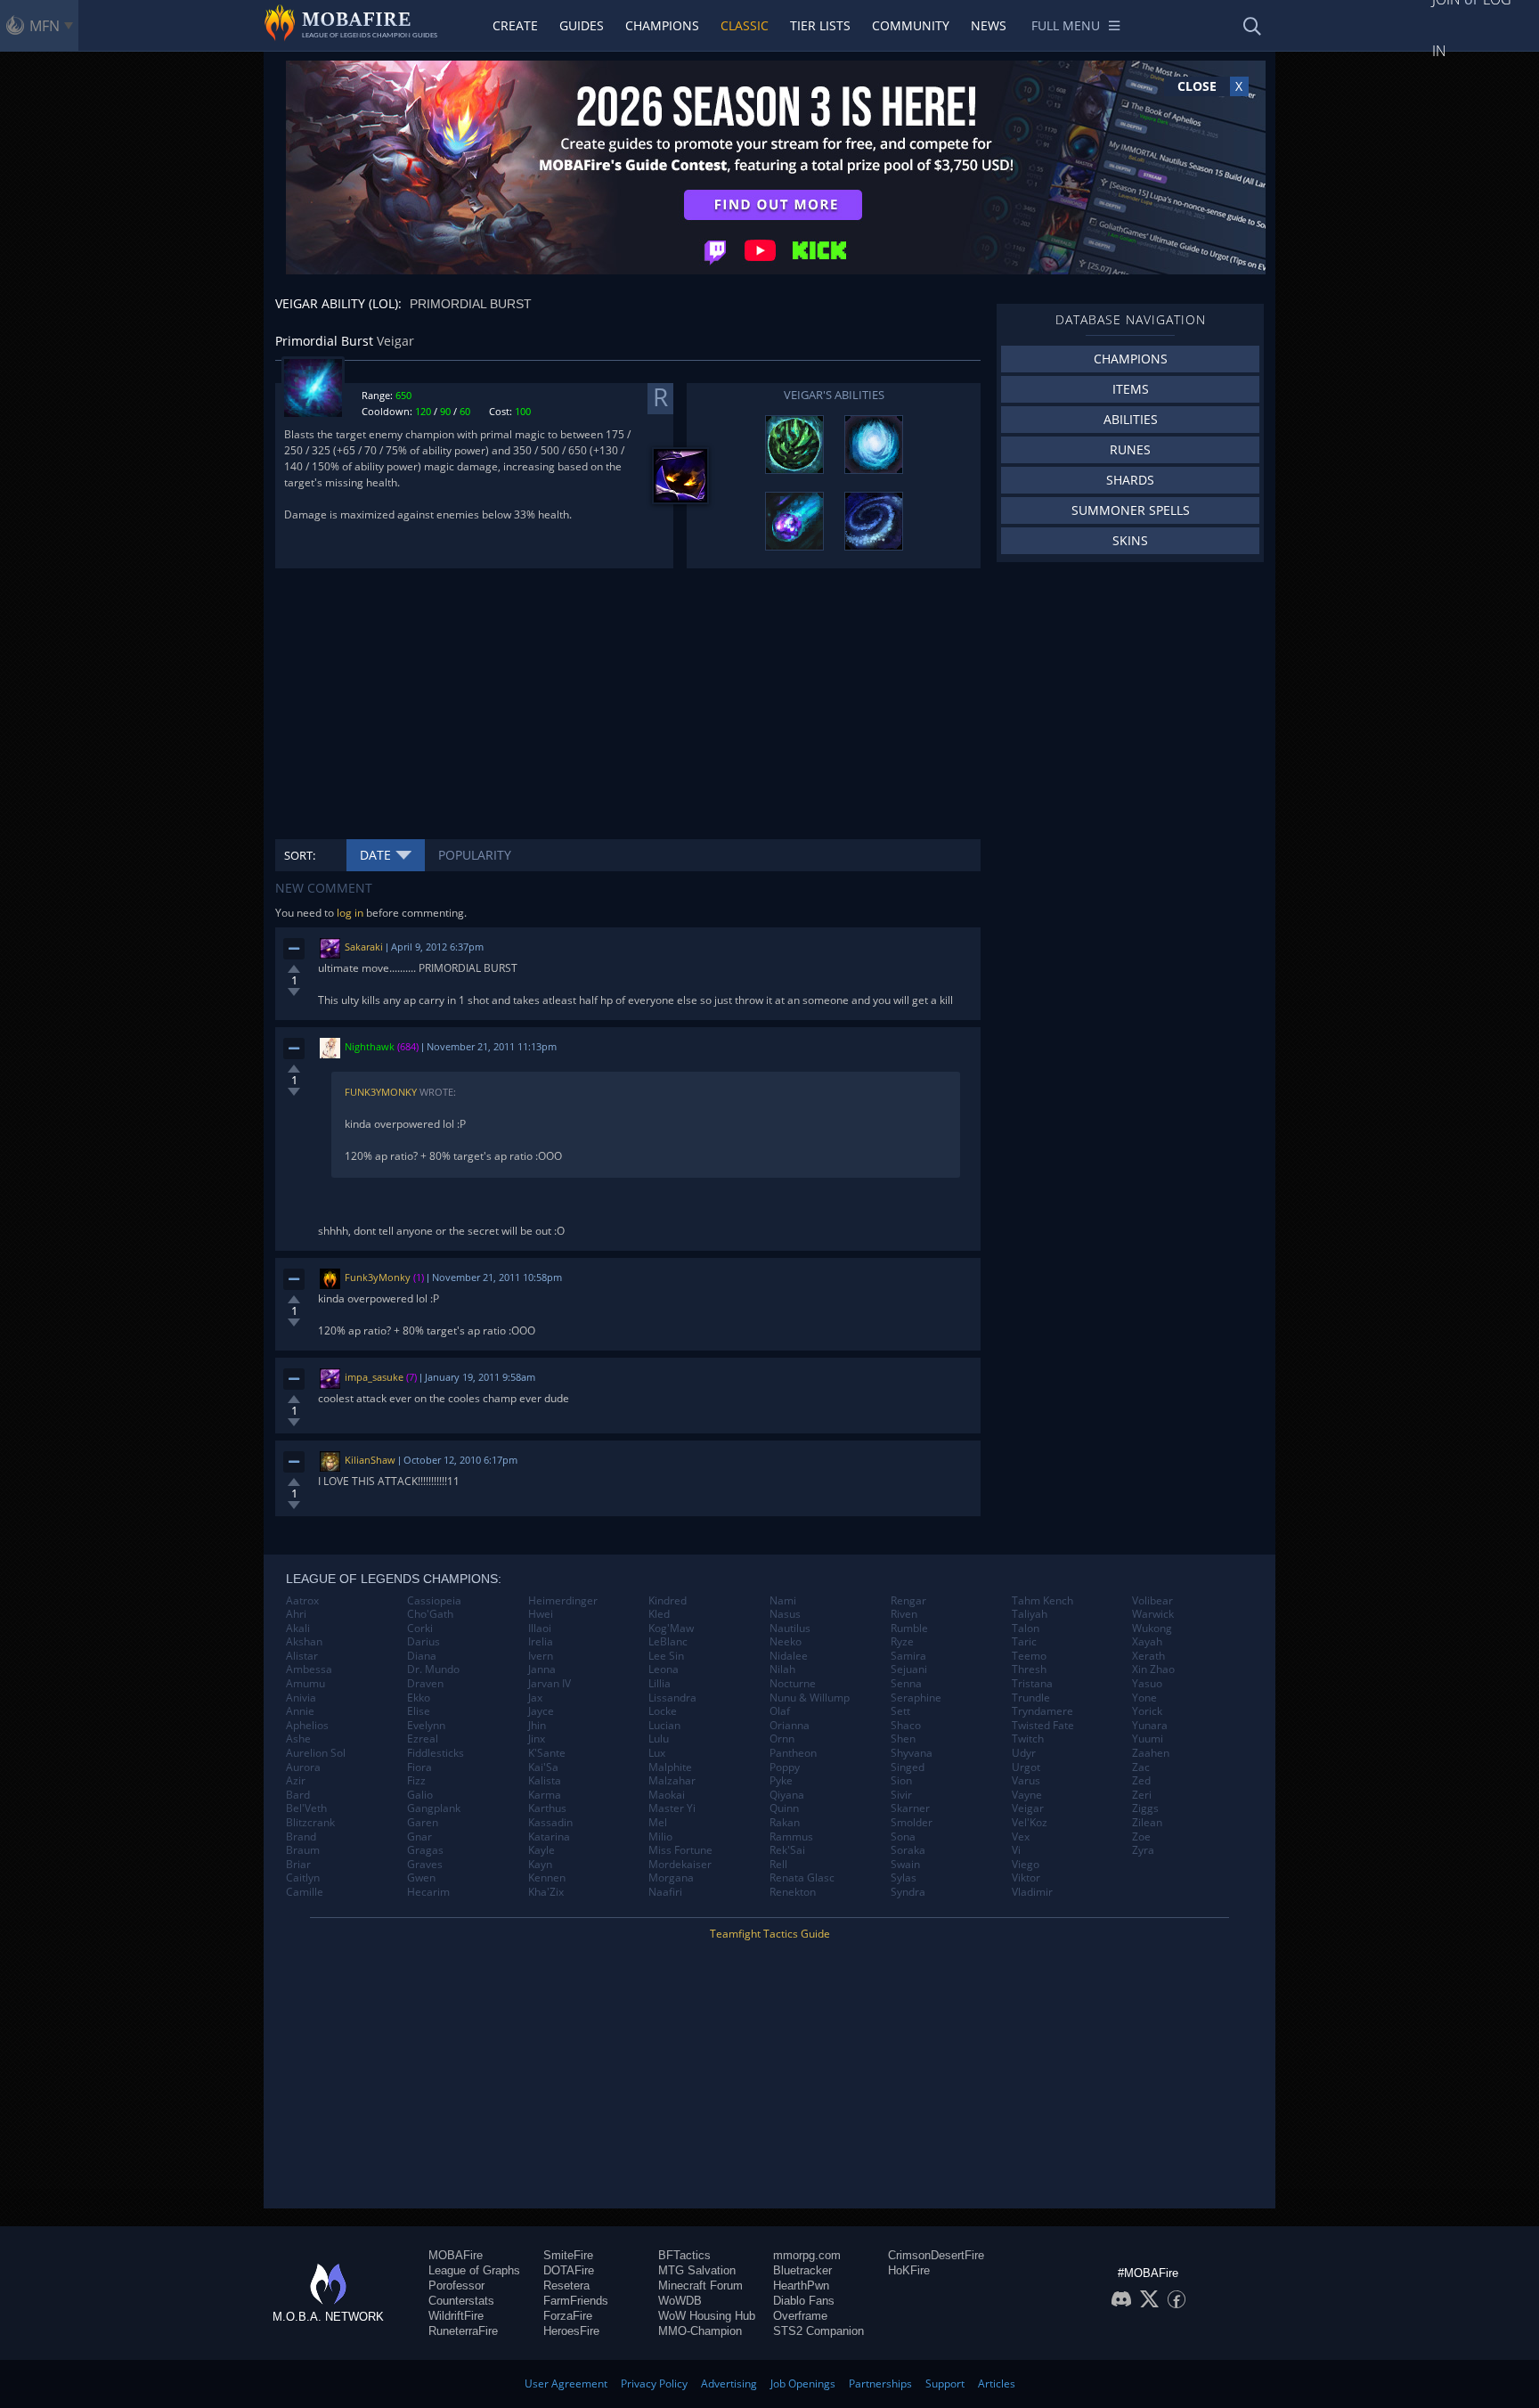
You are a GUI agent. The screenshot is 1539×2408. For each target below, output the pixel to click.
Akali (298, 1628)
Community (911, 25)
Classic (745, 25)
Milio (660, 1837)
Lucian (664, 1726)
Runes (1130, 449)
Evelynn (426, 1726)
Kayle (541, 1850)
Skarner (910, 1808)
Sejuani (909, 1669)
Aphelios (307, 1726)
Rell (778, 1865)
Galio (420, 1795)
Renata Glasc (802, 1878)
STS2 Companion (818, 2331)
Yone (1144, 1698)
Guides (582, 25)
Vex (1021, 1837)
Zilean (1147, 1823)
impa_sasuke (374, 1377)
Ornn (782, 1739)
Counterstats (461, 2301)
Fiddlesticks (436, 1753)
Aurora (303, 1767)
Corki (420, 1628)
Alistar (302, 1656)
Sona (903, 1837)
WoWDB (680, 2301)
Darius (423, 1642)
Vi (1016, 1850)
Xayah (1147, 1642)
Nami (783, 1601)
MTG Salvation (697, 2270)
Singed (908, 1767)
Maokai (667, 1795)
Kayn (540, 1865)
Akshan (304, 1642)
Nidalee (789, 1656)
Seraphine (916, 1698)
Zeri (1142, 1795)
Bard (298, 1795)
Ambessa (309, 1669)
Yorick (1147, 1711)
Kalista (545, 1781)
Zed (1141, 1781)
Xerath (1148, 1656)
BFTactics (684, 2255)
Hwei (541, 1614)
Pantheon (793, 1753)
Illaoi (540, 1628)
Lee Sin (666, 1656)
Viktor (1026, 1878)
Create (515, 25)
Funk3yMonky (381, 1092)
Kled (659, 1614)
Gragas (425, 1850)
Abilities (1131, 419)
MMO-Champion (700, 2331)
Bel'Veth (306, 1808)
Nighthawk (370, 1046)
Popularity (475, 855)
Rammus (791, 1837)
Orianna (790, 1726)
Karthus (547, 1808)
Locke (663, 1711)
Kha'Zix (546, 1892)
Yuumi (1148, 1739)
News (989, 25)
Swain (905, 1865)
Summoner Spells (1131, 510)
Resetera (566, 2286)
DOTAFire (569, 2270)
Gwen (421, 1878)
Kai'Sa (543, 1767)
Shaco (906, 1726)
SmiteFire (568, 2255)
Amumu (305, 1684)
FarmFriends (576, 2301)
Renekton (793, 1892)
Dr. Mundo (433, 1669)
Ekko (419, 1698)
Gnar (419, 1837)
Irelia (541, 1642)
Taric (1024, 1642)
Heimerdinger (563, 1601)
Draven (425, 1684)
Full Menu (1066, 25)
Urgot (1026, 1767)
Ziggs (1145, 1808)
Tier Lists (820, 25)
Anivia (301, 1698)
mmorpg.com (807, 2255)
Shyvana (912, 1753)
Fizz (416, 1781)
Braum (303, 1850)
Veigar (1028, 1808)
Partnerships (880, 2384)
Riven (904, 1614)
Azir (296, 1781)
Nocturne (793, 1684)
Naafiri (665, 1892)
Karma (545, 1795)
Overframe (800, 2316)
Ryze (902, 1642)
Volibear (1152, 1601)
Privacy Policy (654, 2384)
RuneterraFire (463, 2331)
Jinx (537, 1739)
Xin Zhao (1153, 1669)
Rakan (785, 1823)
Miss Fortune (680, 1850)
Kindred (668, 1601)
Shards (1130, 480)
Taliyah (1030, 1614)
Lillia (660, 1684)
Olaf (780, 1711)
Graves (425, 1865)
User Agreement (566, 2384)
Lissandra (672, 1698)
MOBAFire (456, 2255)
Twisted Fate (1043, 1726)
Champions (662, 25)
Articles (997, 2384)
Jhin (537, 1726)
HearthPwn (801, 2286)
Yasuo (1147, 1684)
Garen (423, 1823)
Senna (906, 1684)
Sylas (904, 1878)
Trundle (1031, 1698)
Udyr (1024, 1753)
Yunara (1150, 1726)
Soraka (908, 1850)
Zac (1141, 1767)
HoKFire (909, 2270)
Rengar (908, 1601)
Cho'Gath (430, 1614)
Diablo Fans (804, 2301)
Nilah (782, 1669)
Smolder (912, 1823)
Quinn (784, 1808)
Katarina (549, 1837)
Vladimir (1032, 1892)
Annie (300, 1711)
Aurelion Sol (316, 1753)
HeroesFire (571, 2331)
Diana (422, 1656)
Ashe (298, 1739)
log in (350, 913)
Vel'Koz (1030, 1823)
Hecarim (428, 1892)
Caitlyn (303, 1878)
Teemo (1029, 1656)
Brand (301, 1837)
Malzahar (672, 1781)
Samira (908, 1656)
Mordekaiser (680, 1865)
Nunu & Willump (810, 1698)
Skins (1130, 540)
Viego (1026, 1865)
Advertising (729, 2384)
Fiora (419, 1767)
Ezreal (423, 1739)
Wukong (1152, 1628)
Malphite (670, 1767)
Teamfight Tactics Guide (770, 1934)
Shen (903, 1739)
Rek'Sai (787, 1850)
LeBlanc (668, 1642)
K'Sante (547, 1753)
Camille (305, 1892)
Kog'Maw (671, 1628)
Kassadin (550, 1823)
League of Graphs (474, 2270)
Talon (1026, 1628)
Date (375, 855)
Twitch (1028, 1739)
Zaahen (1151, 1753)
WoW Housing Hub (707, 2316)
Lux (657, 1753)
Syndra (908, 1892)
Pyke (781, 1781)
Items (1131, 389)
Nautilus (790, 1628)
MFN (45, 26)
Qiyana (787, 1795)
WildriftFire (456, 2316)
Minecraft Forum (700, 2286)
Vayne (1027, 1795)
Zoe (1141, 1837)
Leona (664, 1669)
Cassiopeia (434, 1601)
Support (945, 2384)
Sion (901, 1781)
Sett (900, 1711)
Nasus (785, 1614)
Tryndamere (1042, 1711)
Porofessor (456, 2286)
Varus (1026, 1781)
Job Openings (803, 2384)
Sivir (901, 1795)
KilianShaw (370, 1460)
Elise (419, 1711)
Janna (542, 1669)
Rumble (909, 1628)
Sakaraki (364, 947)
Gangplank (434, 1808)
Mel (658, 1823)
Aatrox (302, 1601)
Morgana (671, 1878)
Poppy (785, 1767)
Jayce (541, 1711)
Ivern (541, 1656)
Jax (535, 1698)
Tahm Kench (1042, 1601)
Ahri (296, 1614)
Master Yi (672, 1808)
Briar (298, 1865)
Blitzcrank (310, 1823)
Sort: (300, 855)
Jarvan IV (550, 1684)
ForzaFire (568, 2316)
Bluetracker (802, 2270)
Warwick (1153, 1614)
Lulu (659, 1739)
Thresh (1029, 1669)
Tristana (1032, 1684)
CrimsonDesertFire (936, 2255)
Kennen (547, 1878)
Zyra (1143, 1850)
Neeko (786, 1642)
